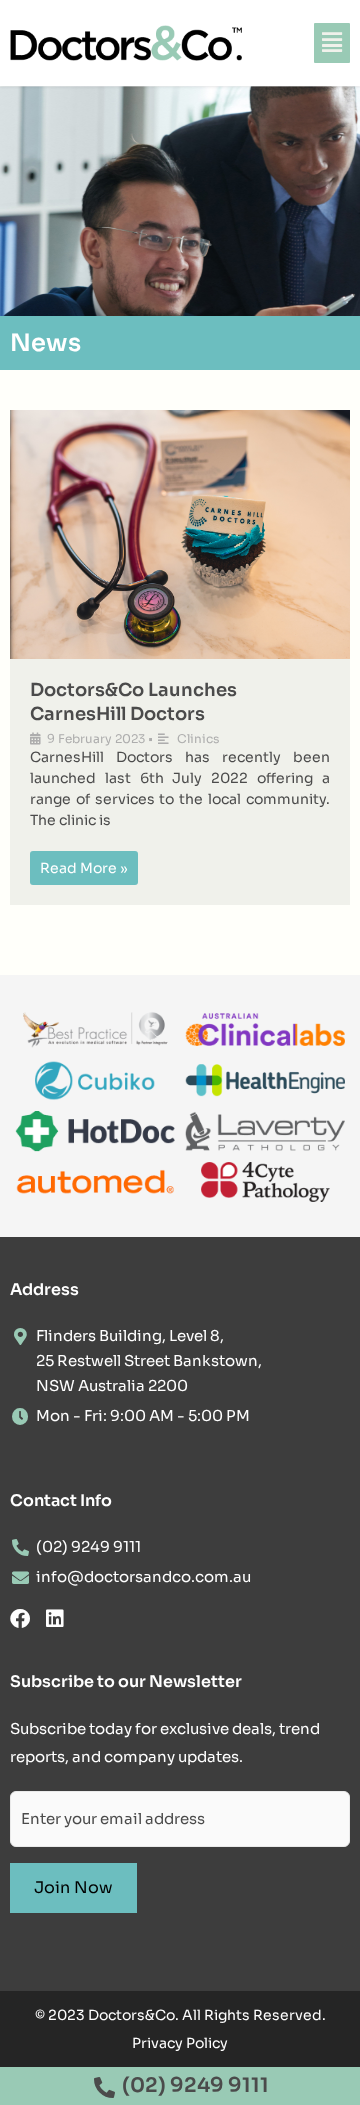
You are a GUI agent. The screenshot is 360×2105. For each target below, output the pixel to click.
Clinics (198, 738)
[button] (332, 43)
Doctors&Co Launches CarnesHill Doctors (133, 701)
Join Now (73, 1887)
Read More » (84, 868)
